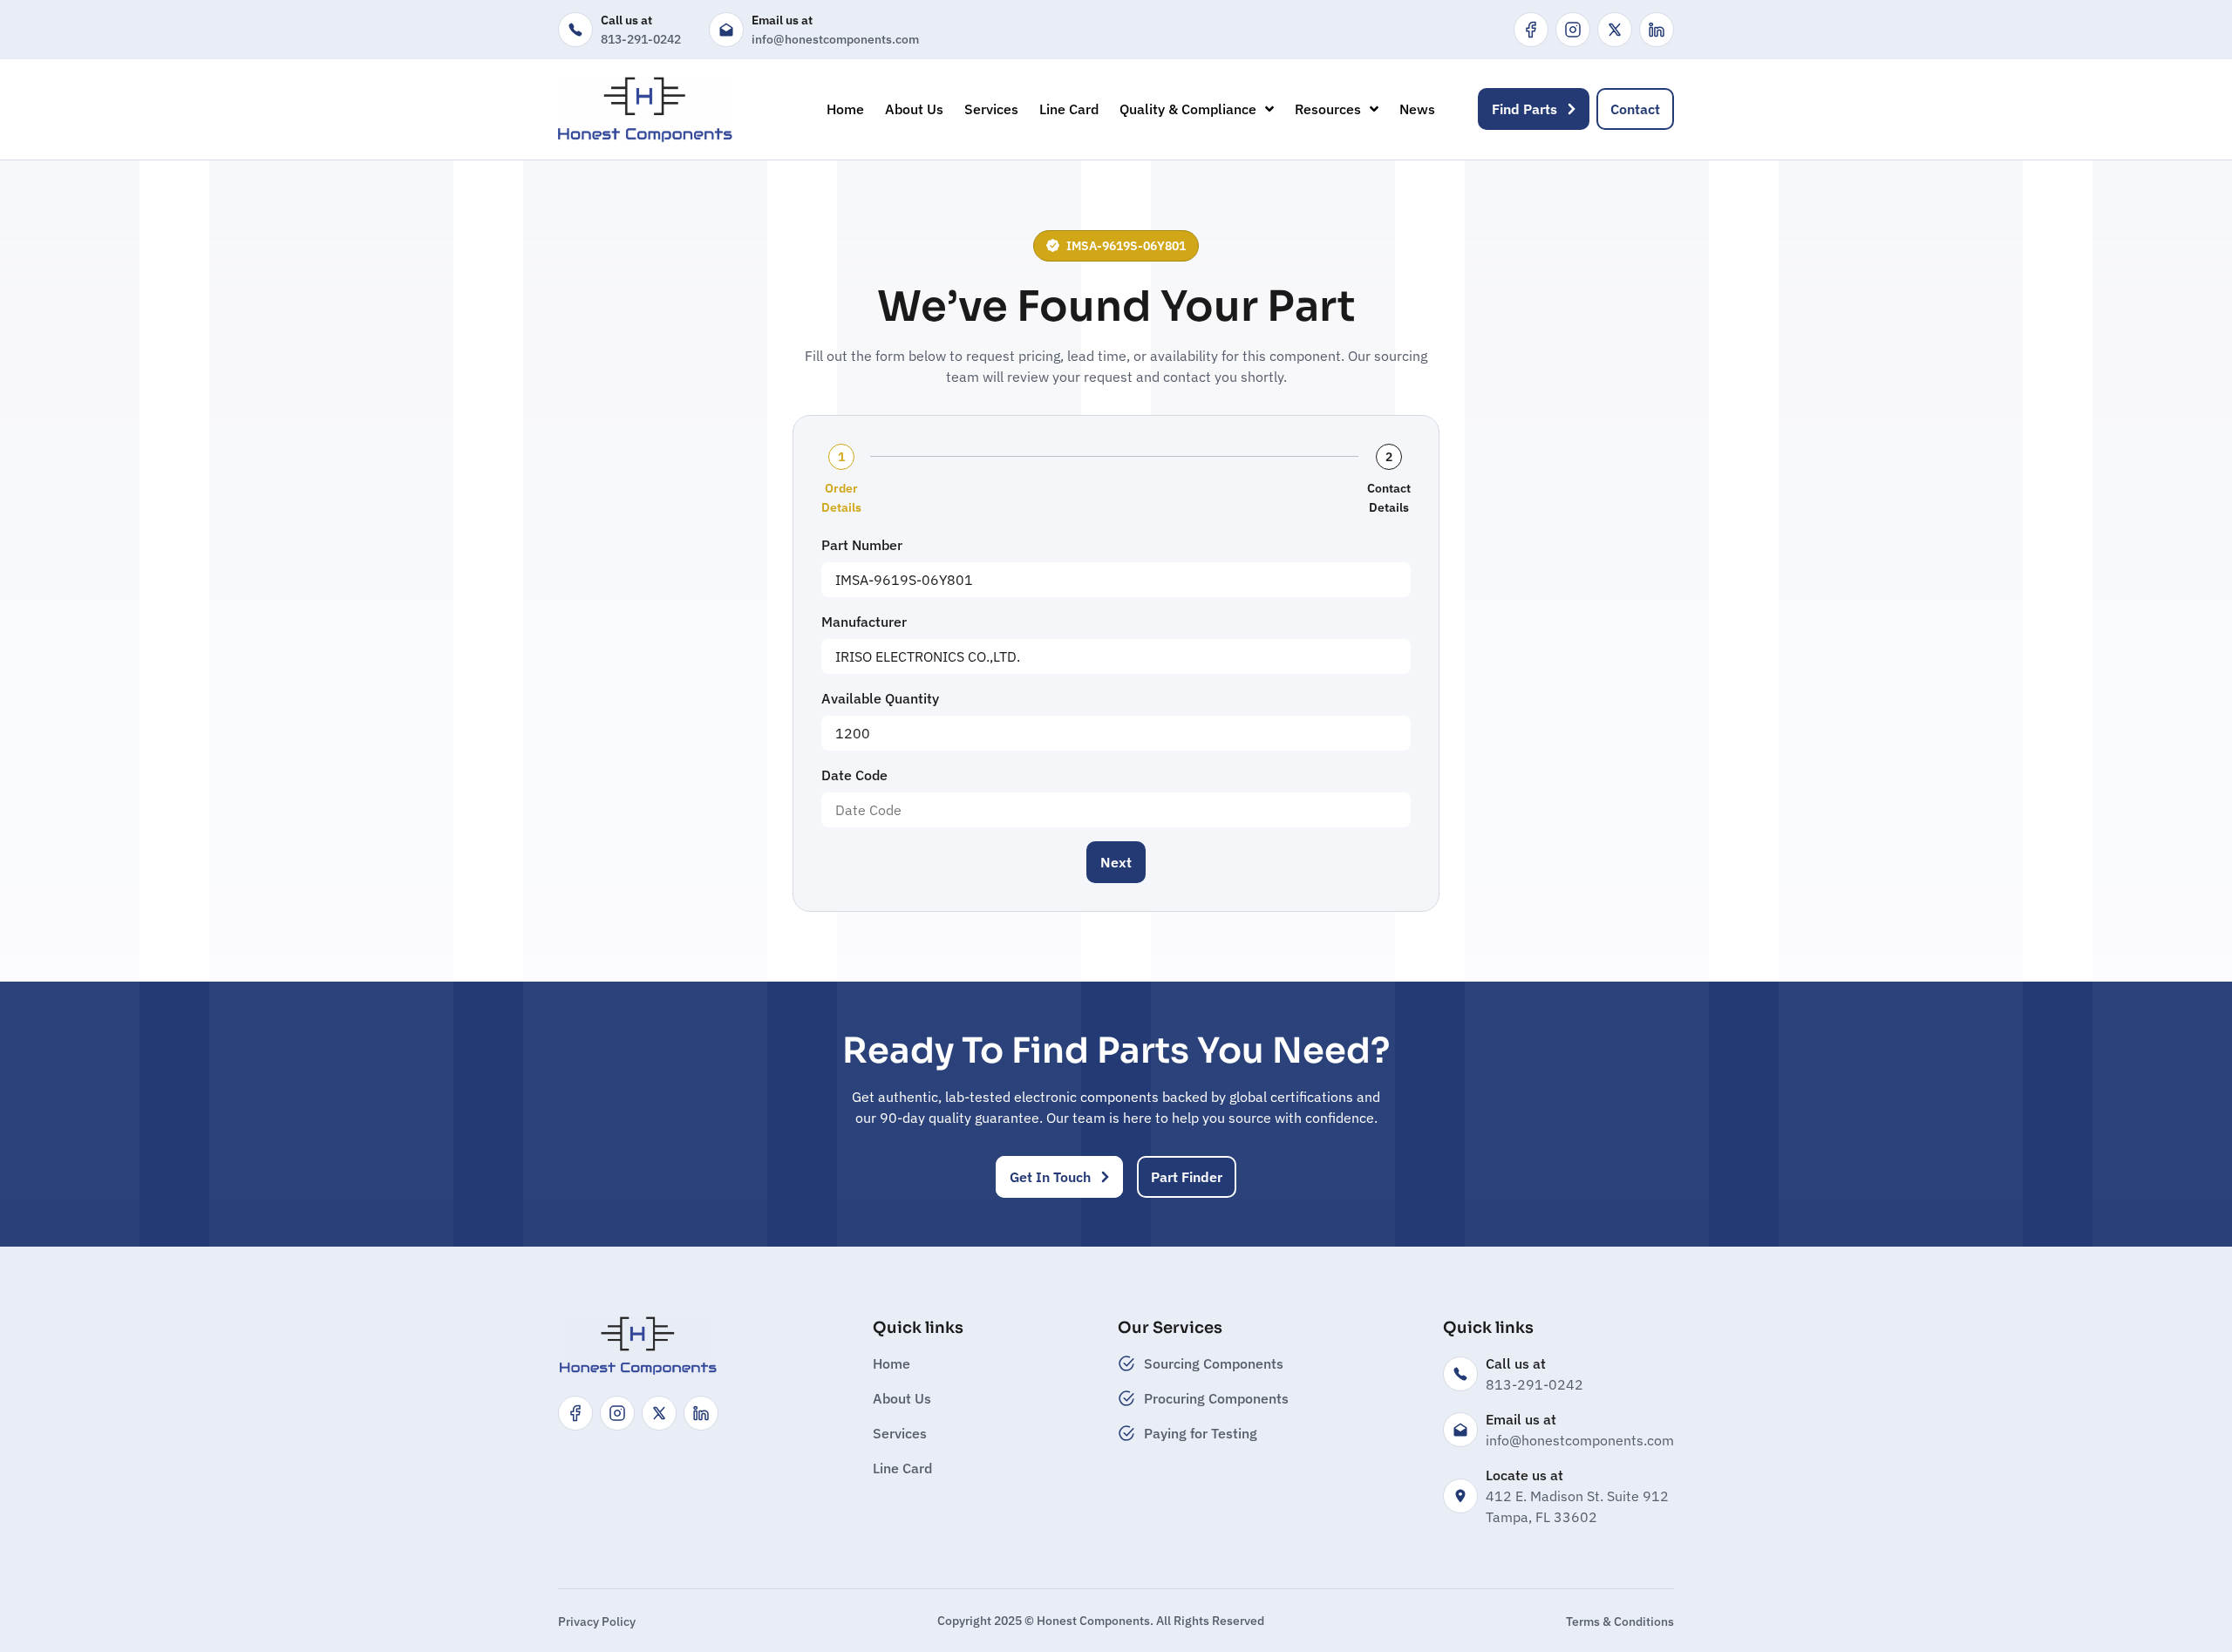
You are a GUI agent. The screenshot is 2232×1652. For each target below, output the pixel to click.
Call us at (626, 20)
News (1417, 109)
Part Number (862, 545)
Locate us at (1524, 1475)
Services (991, 109)
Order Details (841, 498)
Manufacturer (864, 622)
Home (845, 109)
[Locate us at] (1460, 1496)
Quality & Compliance (1188, 109)
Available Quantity (880, 698)
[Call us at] (575, 30)
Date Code (854, 775)
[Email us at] (726, 30)
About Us (914, 109)
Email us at (782, 20)
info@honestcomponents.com (835, 39)
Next (1116, 862)
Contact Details (1389, 498)
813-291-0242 (641, 39)
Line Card (1069, 109)
